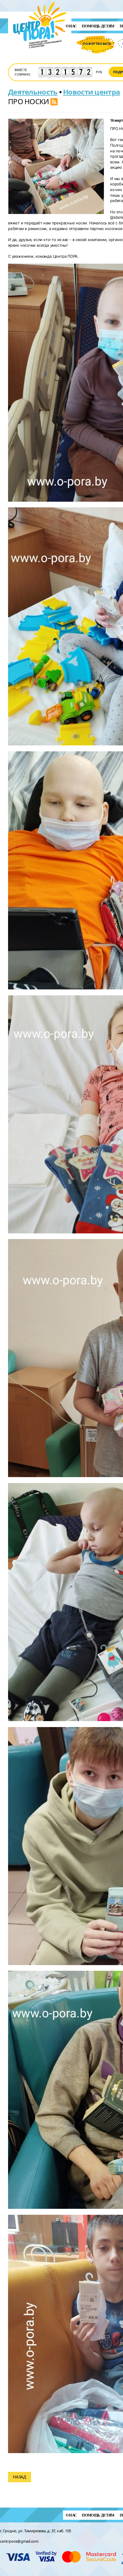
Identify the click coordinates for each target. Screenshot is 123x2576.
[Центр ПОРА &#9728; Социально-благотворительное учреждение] (40, 56)
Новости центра (92, 92)
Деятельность (33, 92)
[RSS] (54, 101)
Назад (20, 2477)
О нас (71, 26)
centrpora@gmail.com (19, 2541)
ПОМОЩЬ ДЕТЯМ (98, 26)
